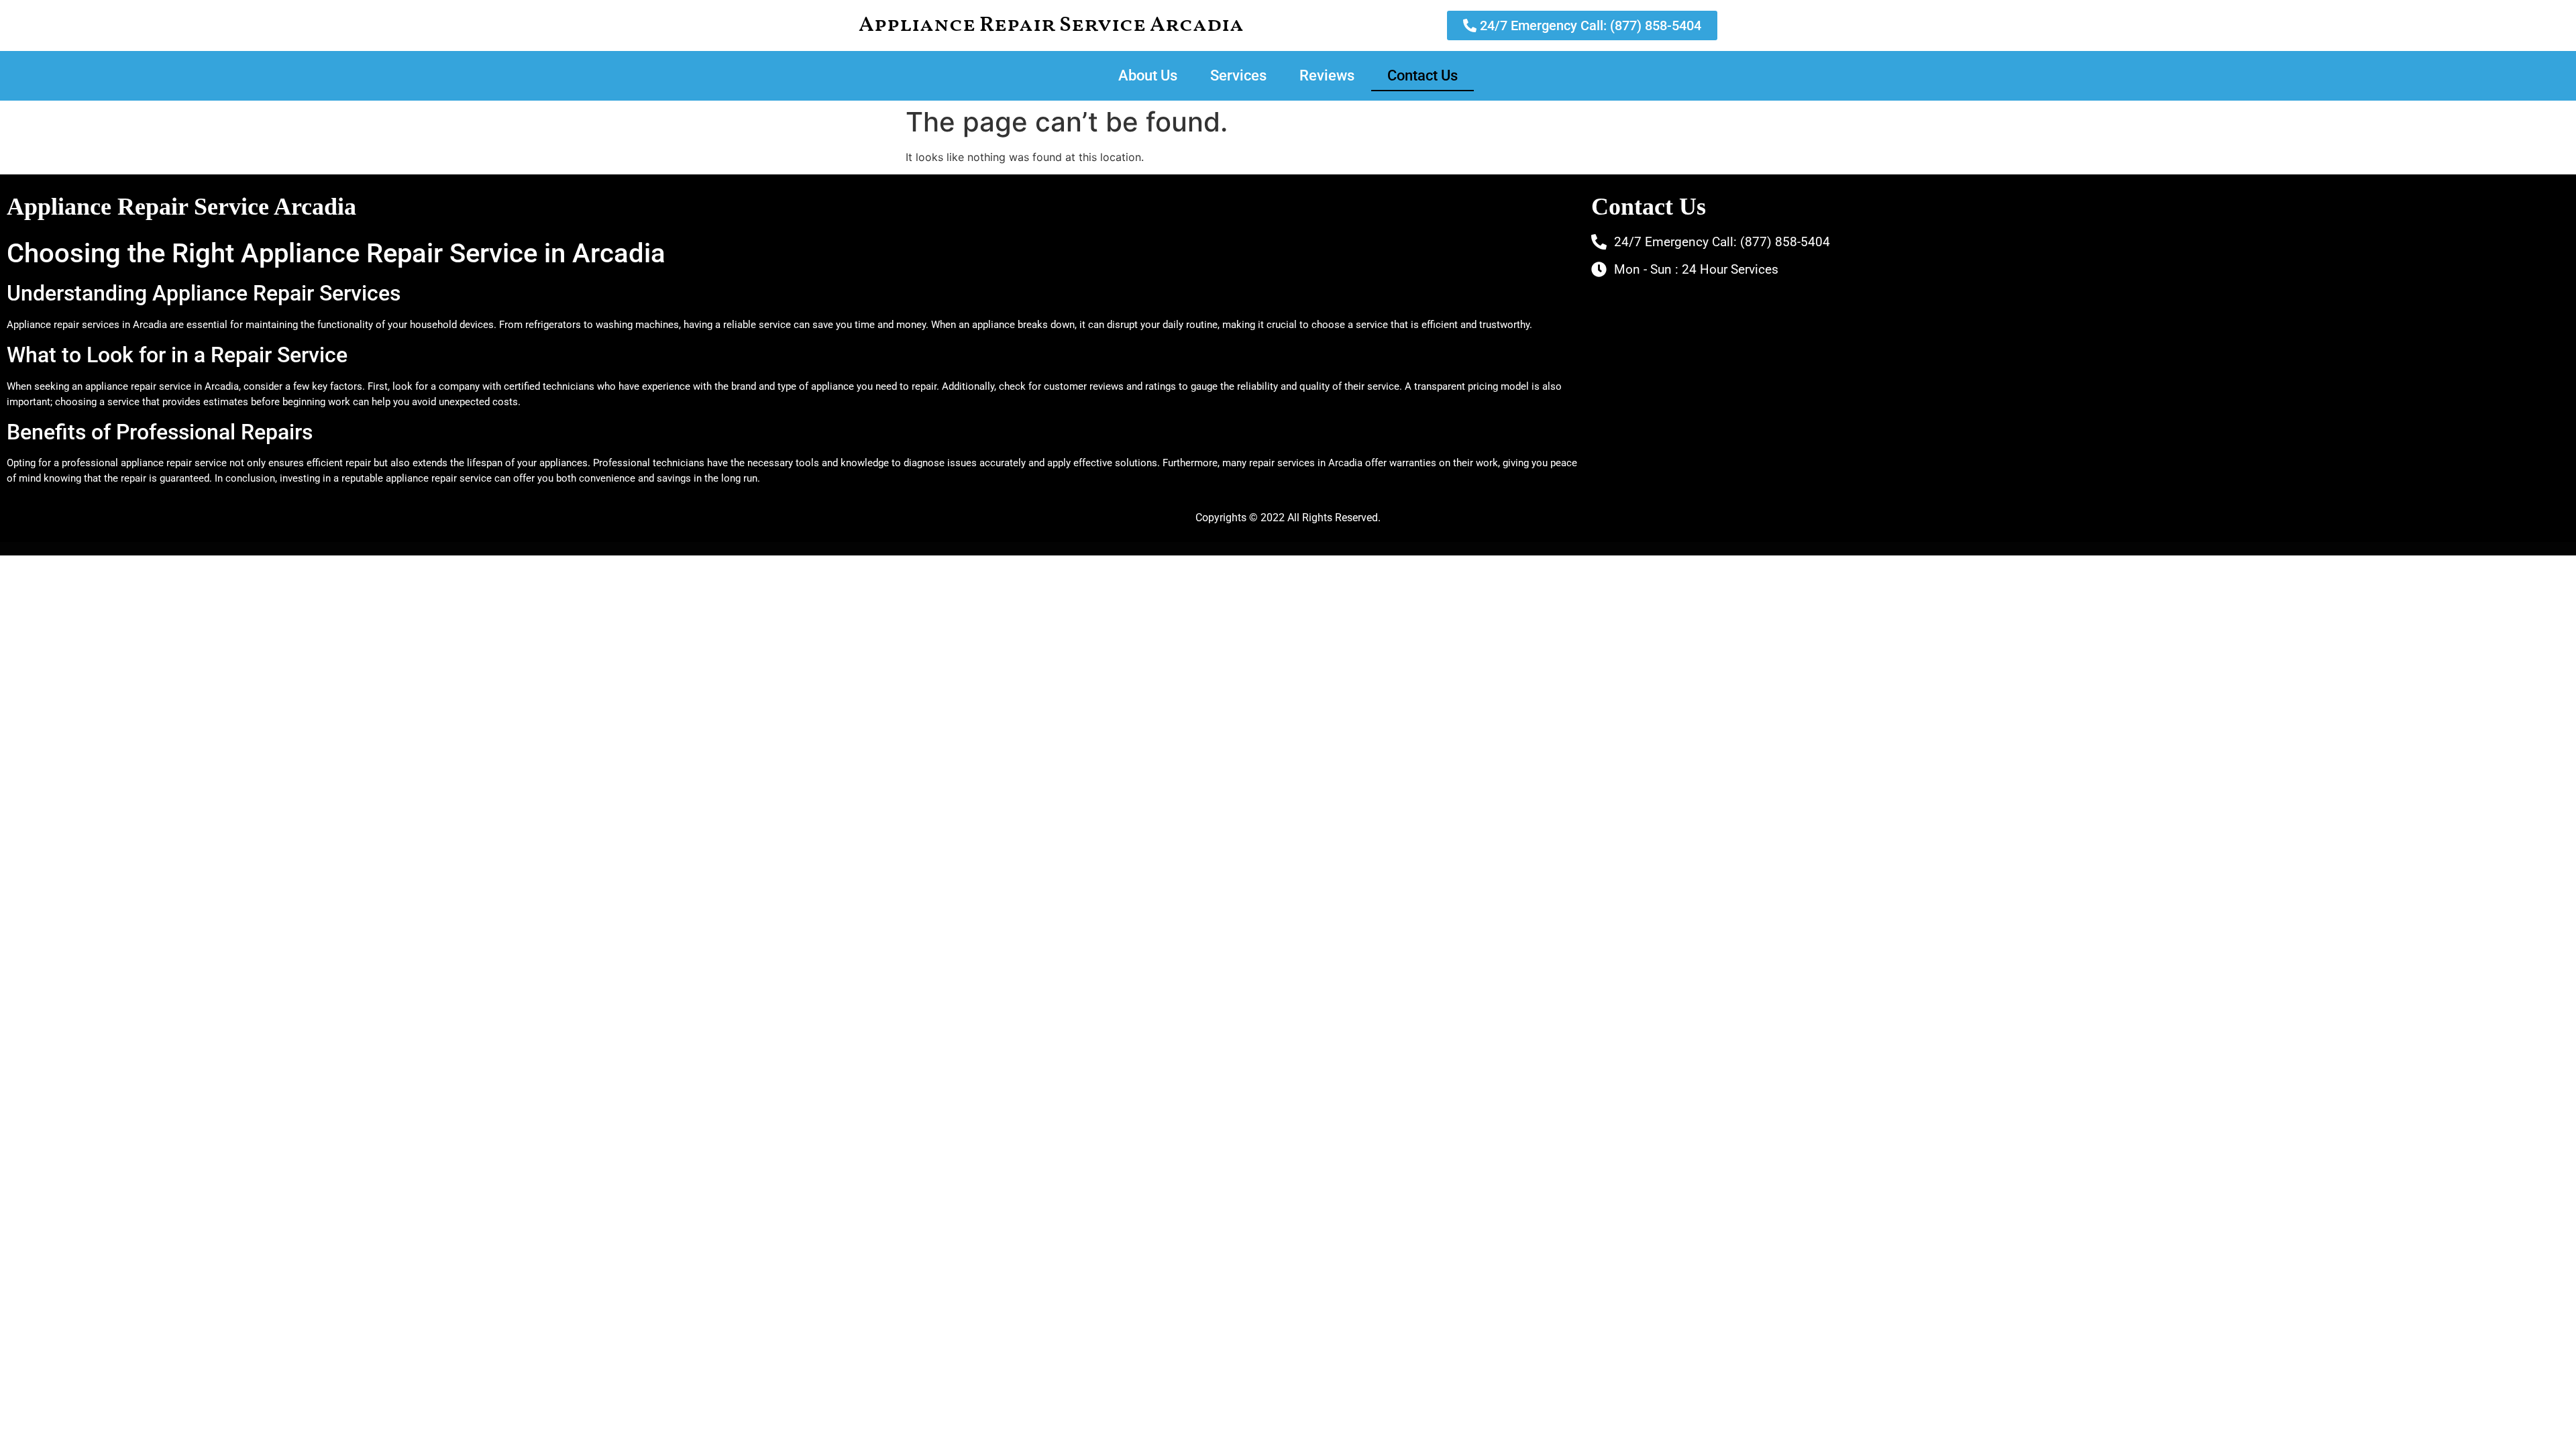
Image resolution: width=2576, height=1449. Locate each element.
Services (1238, 75)
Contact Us (1423, 75)
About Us (1148, 75)
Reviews (1327, 75)
